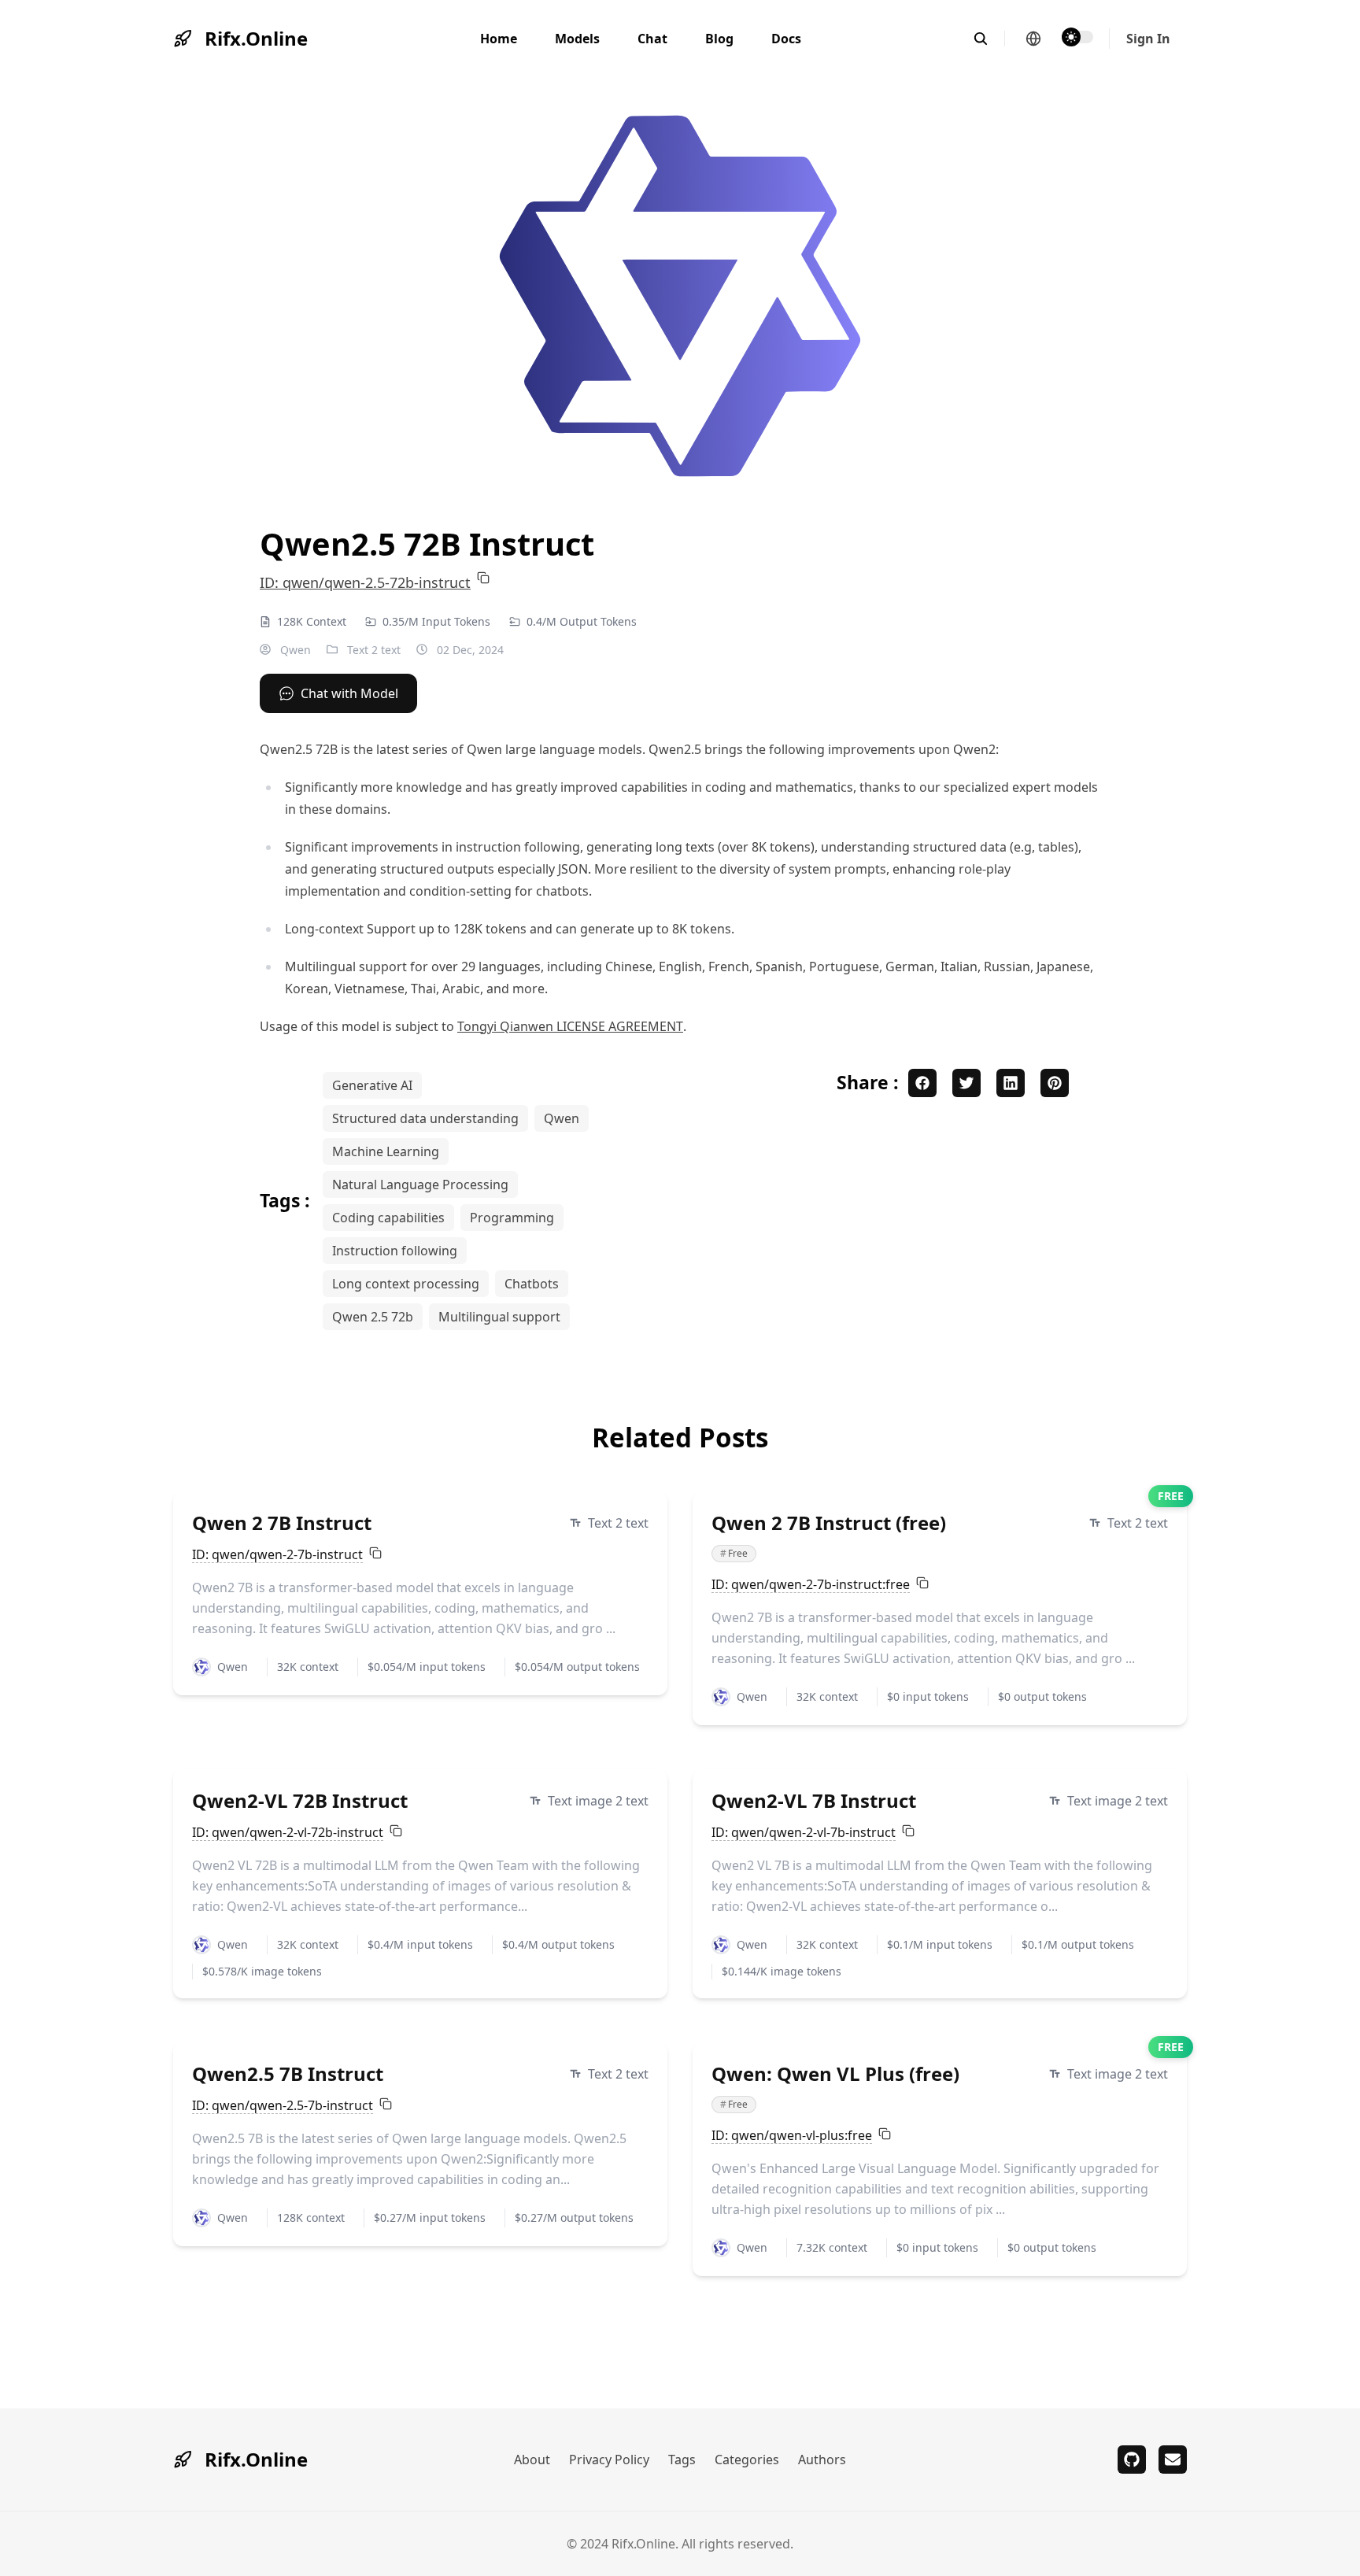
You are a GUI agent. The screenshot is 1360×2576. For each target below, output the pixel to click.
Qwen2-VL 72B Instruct (300, 1800)
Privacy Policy (609, 2460)
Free (734, 1553)
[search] (989, 39)
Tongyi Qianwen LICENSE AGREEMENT (570, 1026)
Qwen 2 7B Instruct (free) (829, 1523)
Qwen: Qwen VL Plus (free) (835, 2073)
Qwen (294, 650)
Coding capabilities (388, 1218)
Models (577, 39)
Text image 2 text (598, 1801)
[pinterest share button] (1055, 1083)
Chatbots (532, 1284)
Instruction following (395, 1251)
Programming (512, 1218)
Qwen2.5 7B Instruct (288, 2073)
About (532, 2460)
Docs (786, 39)
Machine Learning (386, 1151)
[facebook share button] (922, 1083)
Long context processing (406, 1284)
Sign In (1148, 39)
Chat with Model (349, 693)
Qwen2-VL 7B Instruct (814, 1800)
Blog (719, 39)
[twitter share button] (966, 1083)
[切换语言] (1033, 39)
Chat (652, 39)
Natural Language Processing (420, 1185)
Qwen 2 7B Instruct (282, 1523)
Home (499, 39)
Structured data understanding (425, 1118)
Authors (822, 2460)
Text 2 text (374, 650)
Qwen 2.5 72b (373, 1317)
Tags (682, 2460)
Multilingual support (499, 1317)
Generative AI (372, 1085)
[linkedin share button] (1011, 1083)
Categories (747, 2460)
